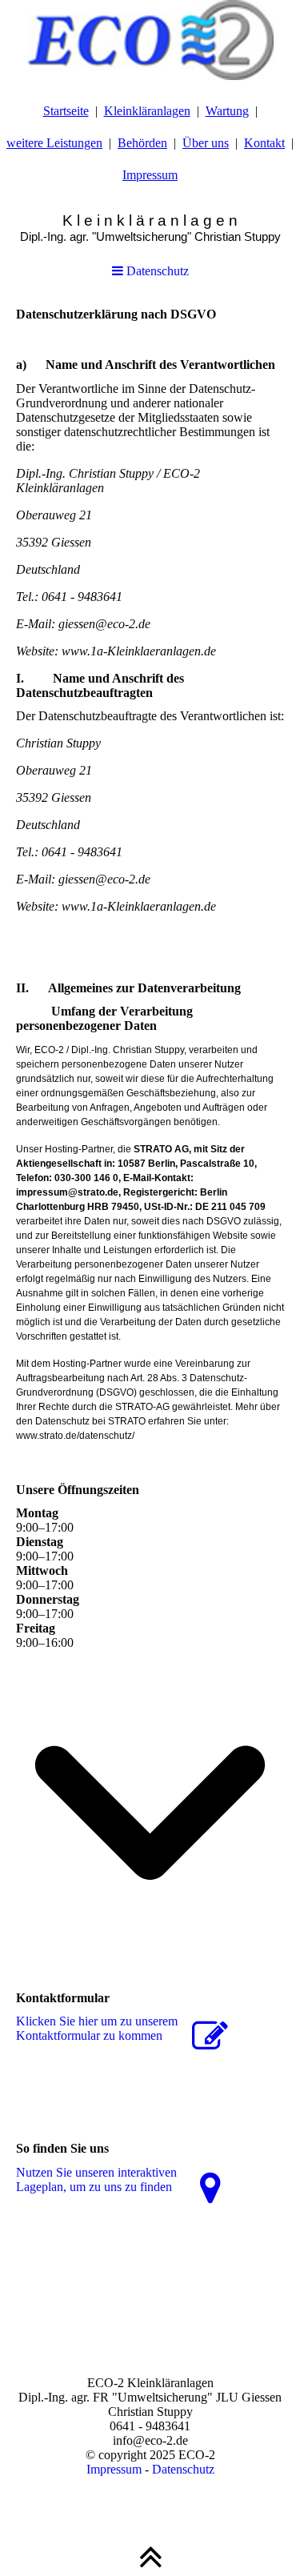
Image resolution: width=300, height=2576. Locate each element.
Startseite (66, 111)
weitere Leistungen (54, 143)
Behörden (142, 143)
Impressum (150, 175)
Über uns (206, 143)
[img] (150, 40)
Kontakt (264, 143)
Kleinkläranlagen (147, 111)
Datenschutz (156, 271)
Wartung (227, 111)
